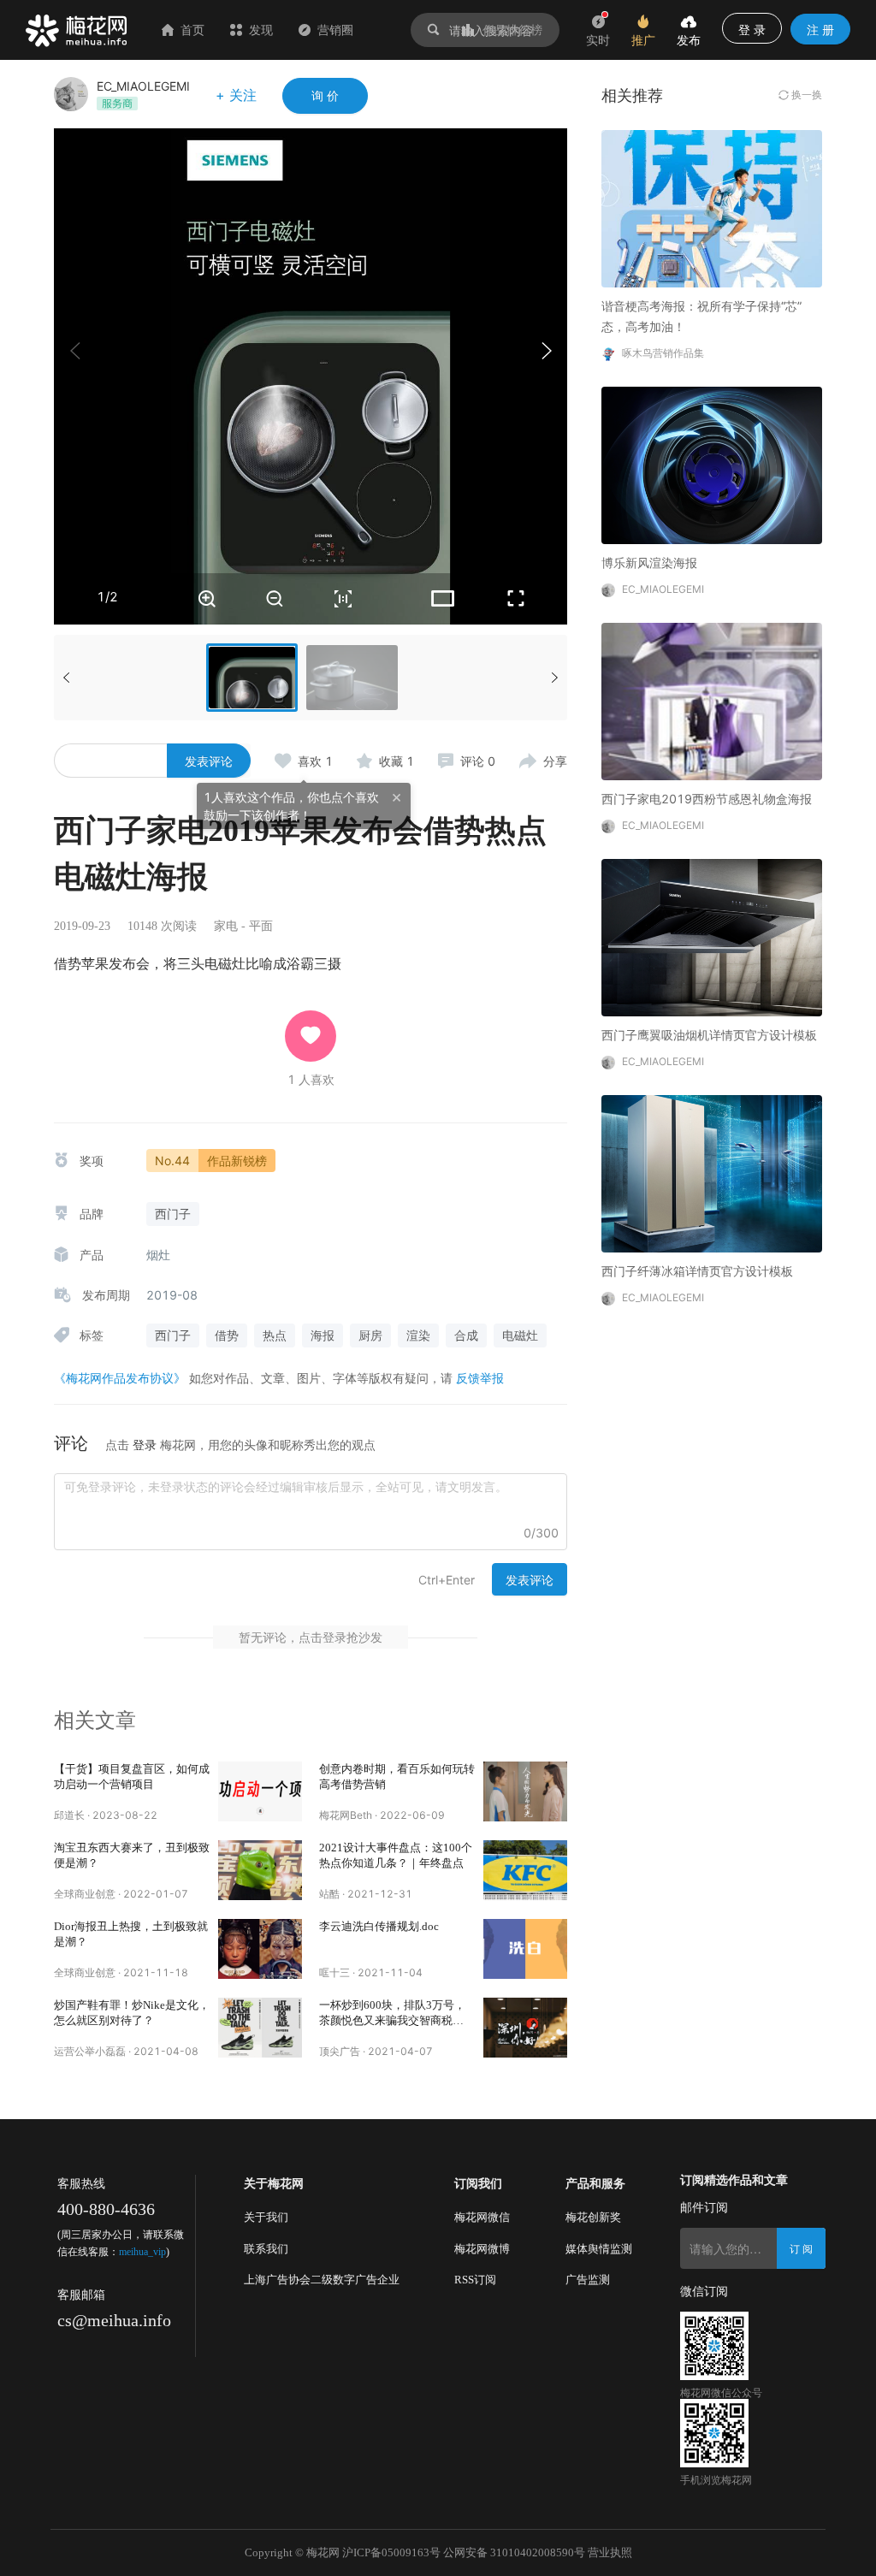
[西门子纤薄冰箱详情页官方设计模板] (712, 1173)
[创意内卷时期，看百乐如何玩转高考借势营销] (525, 1791)
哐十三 (334, 1972)
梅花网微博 (482, 2249)
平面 (261, 926)
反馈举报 (480, 1378)
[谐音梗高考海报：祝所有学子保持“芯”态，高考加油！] (712, 207)
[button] (546, 351)
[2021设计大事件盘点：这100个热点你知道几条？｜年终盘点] (525, 1870)
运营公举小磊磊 (90, 2051)
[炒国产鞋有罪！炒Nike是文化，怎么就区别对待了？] (260, 2028)
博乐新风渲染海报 (649, 563)
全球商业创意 (85, 1894)
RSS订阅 (475, 2280)
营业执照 (610, 2552)
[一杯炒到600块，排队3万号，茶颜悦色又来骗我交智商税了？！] (525, 2028)
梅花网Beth (346, 1815)
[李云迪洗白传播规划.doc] (525, 1949)
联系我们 (266, 2249)
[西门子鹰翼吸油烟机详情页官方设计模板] (712, 936)
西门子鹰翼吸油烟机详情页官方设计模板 (709, 1035)
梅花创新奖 (593, 2217)
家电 (226, 926)
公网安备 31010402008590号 (514, 2552)
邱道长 (69, 1815)
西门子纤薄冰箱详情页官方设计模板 (697, 1271)
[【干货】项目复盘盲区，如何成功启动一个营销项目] (260, 1791)
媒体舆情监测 (599, 2249)
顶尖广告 (340, 2051)
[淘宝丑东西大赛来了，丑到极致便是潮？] (260, 1870)
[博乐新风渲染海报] (712, 464)
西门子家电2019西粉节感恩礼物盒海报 (707, 799)
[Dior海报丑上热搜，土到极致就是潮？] (260, 1949)
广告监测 (588, 2280)
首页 (192, 30)
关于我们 (266, 2217)
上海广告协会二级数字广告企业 (322, 2280)
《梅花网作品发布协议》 (120, 1378)
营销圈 (335, 30)
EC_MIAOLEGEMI (143, 86)
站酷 (329, 1894)
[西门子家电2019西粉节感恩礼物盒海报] (712, 700)
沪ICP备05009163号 (391, 2552)
